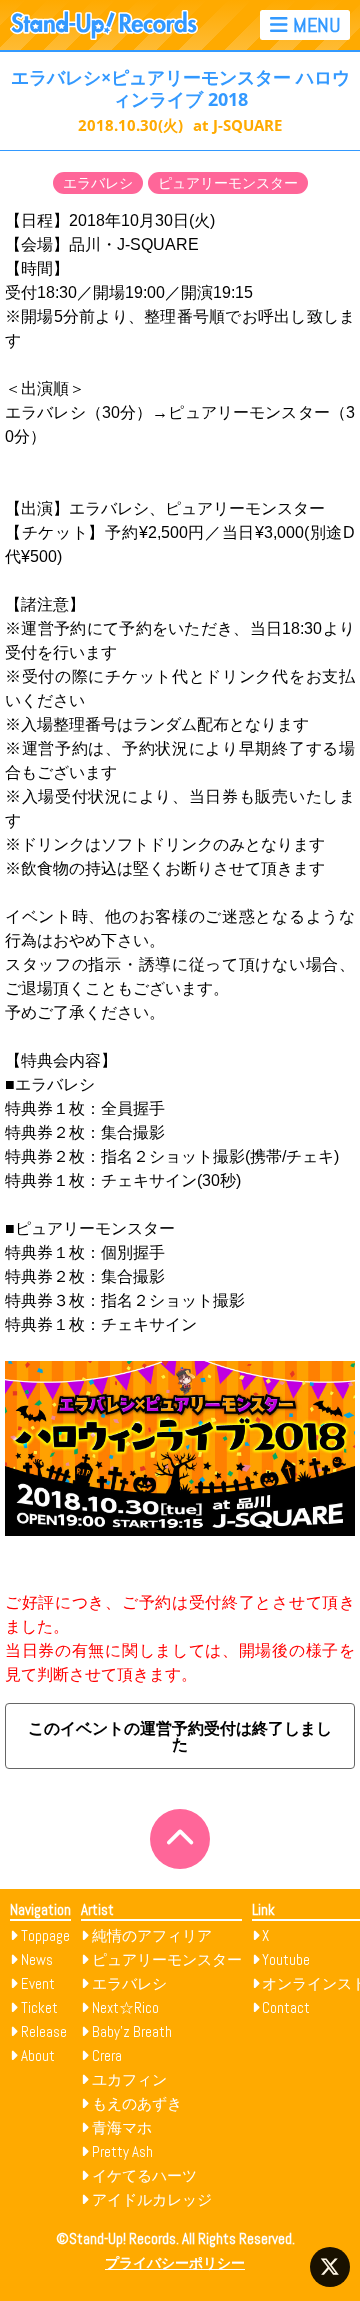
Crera (107, 2055)
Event (38, 1983)
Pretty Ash (122, 2151)
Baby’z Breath (132, 2031)
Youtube (286, 1959)
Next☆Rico (125, 2007)
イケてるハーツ (144, 2175)
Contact (286, 2007)
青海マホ (122, 2127)
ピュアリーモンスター (228, 183)
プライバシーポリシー (175, 2263)
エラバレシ (98, 183)
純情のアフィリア (152, 1935)
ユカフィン (129, 2079)
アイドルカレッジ (152, 2199)
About (38, 2055)
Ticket (39, 2007)
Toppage (45, 1935)
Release (44, 2031)
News (37, 1959)
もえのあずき (137, 2103)
